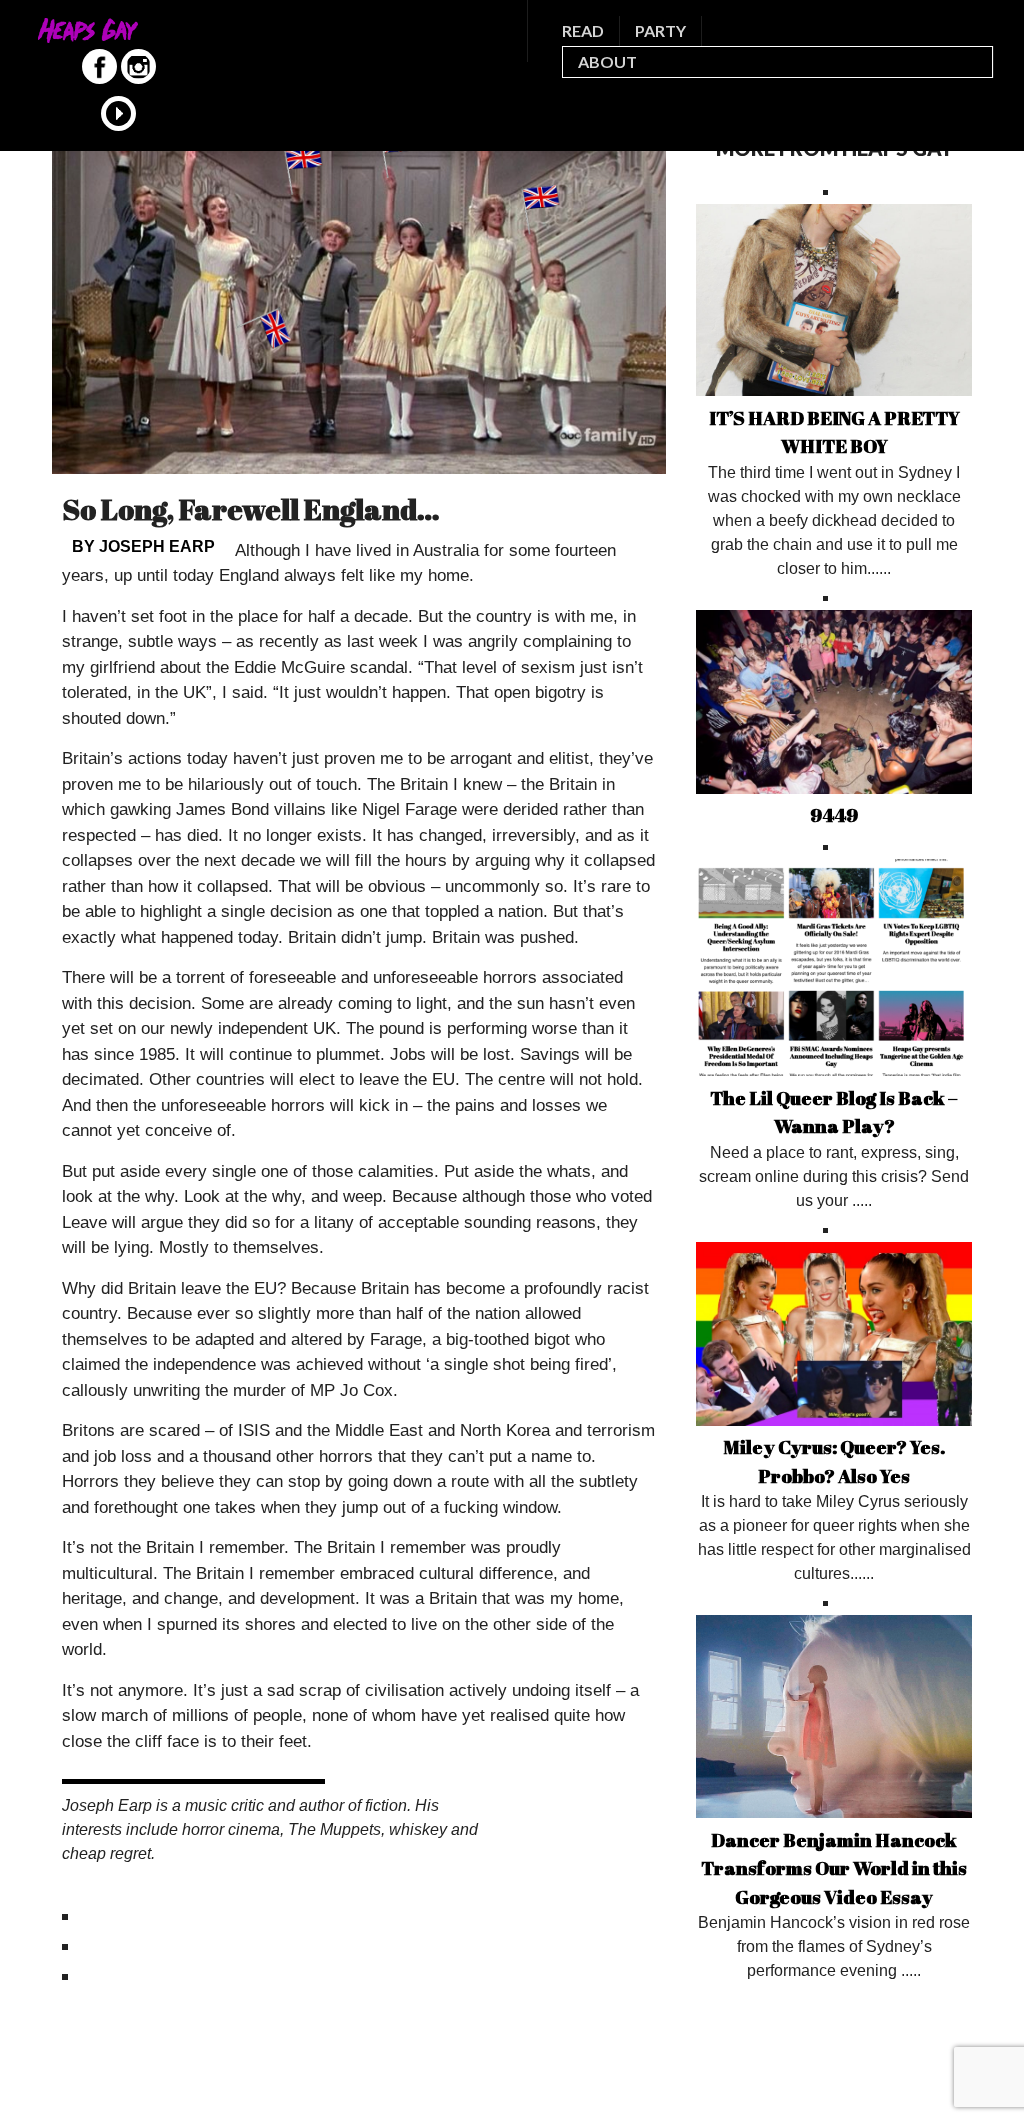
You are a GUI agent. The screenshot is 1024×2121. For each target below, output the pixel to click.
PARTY (660, 30)
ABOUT (607, 61)
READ (583, 30)
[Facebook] (99, 79)
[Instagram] (138, 79)
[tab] (359, 1916)
